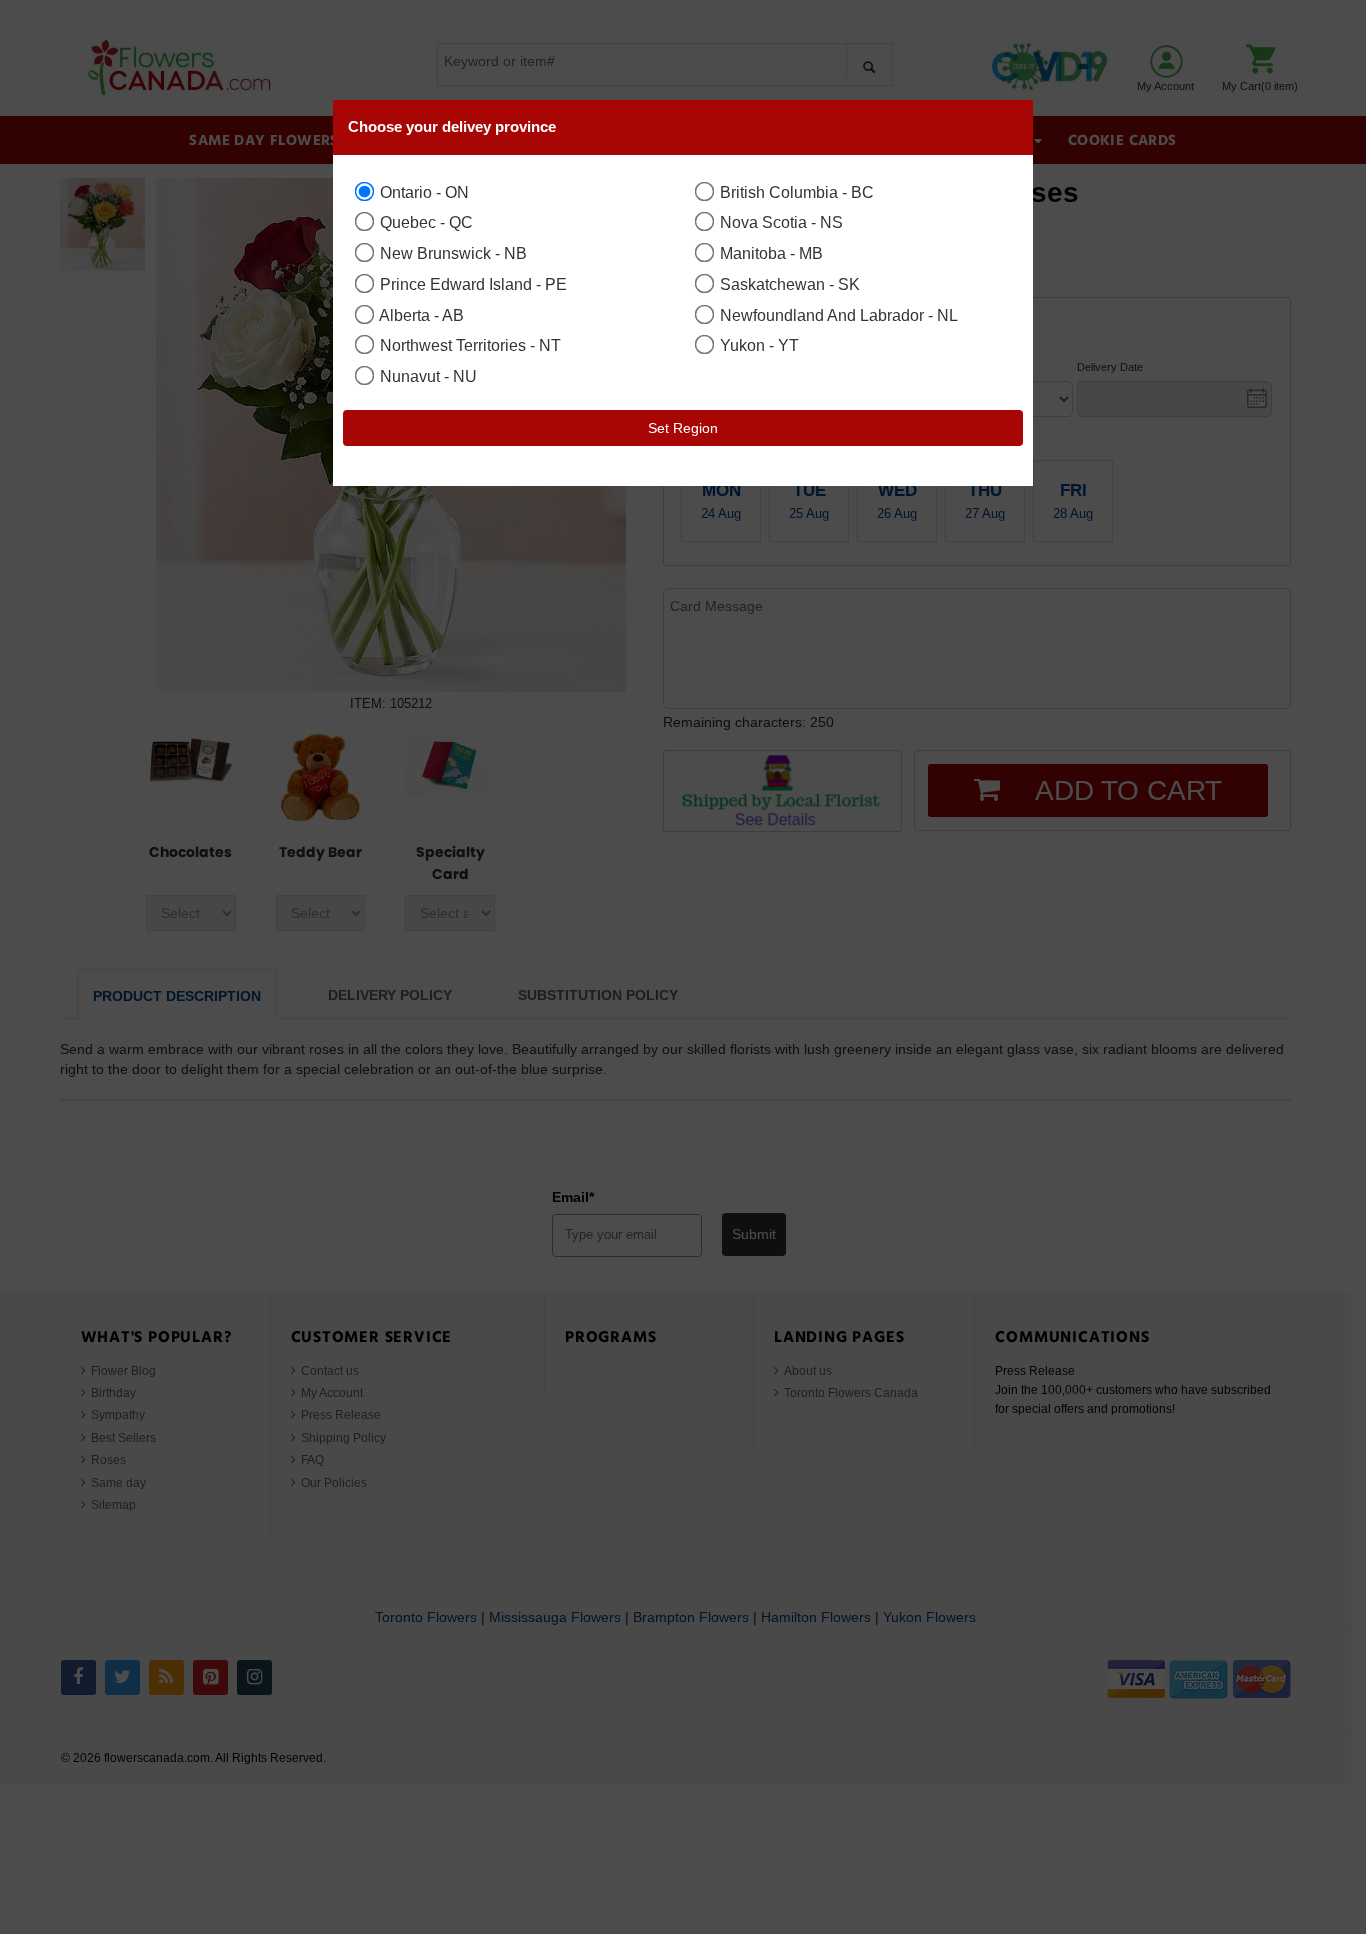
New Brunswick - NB (451, 253)
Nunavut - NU (426, 376)
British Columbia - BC (795, 192)
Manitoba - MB (769, 253)
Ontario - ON (422, 192)
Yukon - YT (757, 345)
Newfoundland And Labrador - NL (837, 315)
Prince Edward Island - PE (471, 284)
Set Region (683, 428)
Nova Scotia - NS (779, 222)
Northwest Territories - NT (468, 345)
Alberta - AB (420, 315)
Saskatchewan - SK (788, 284)
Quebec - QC (424, 222)
